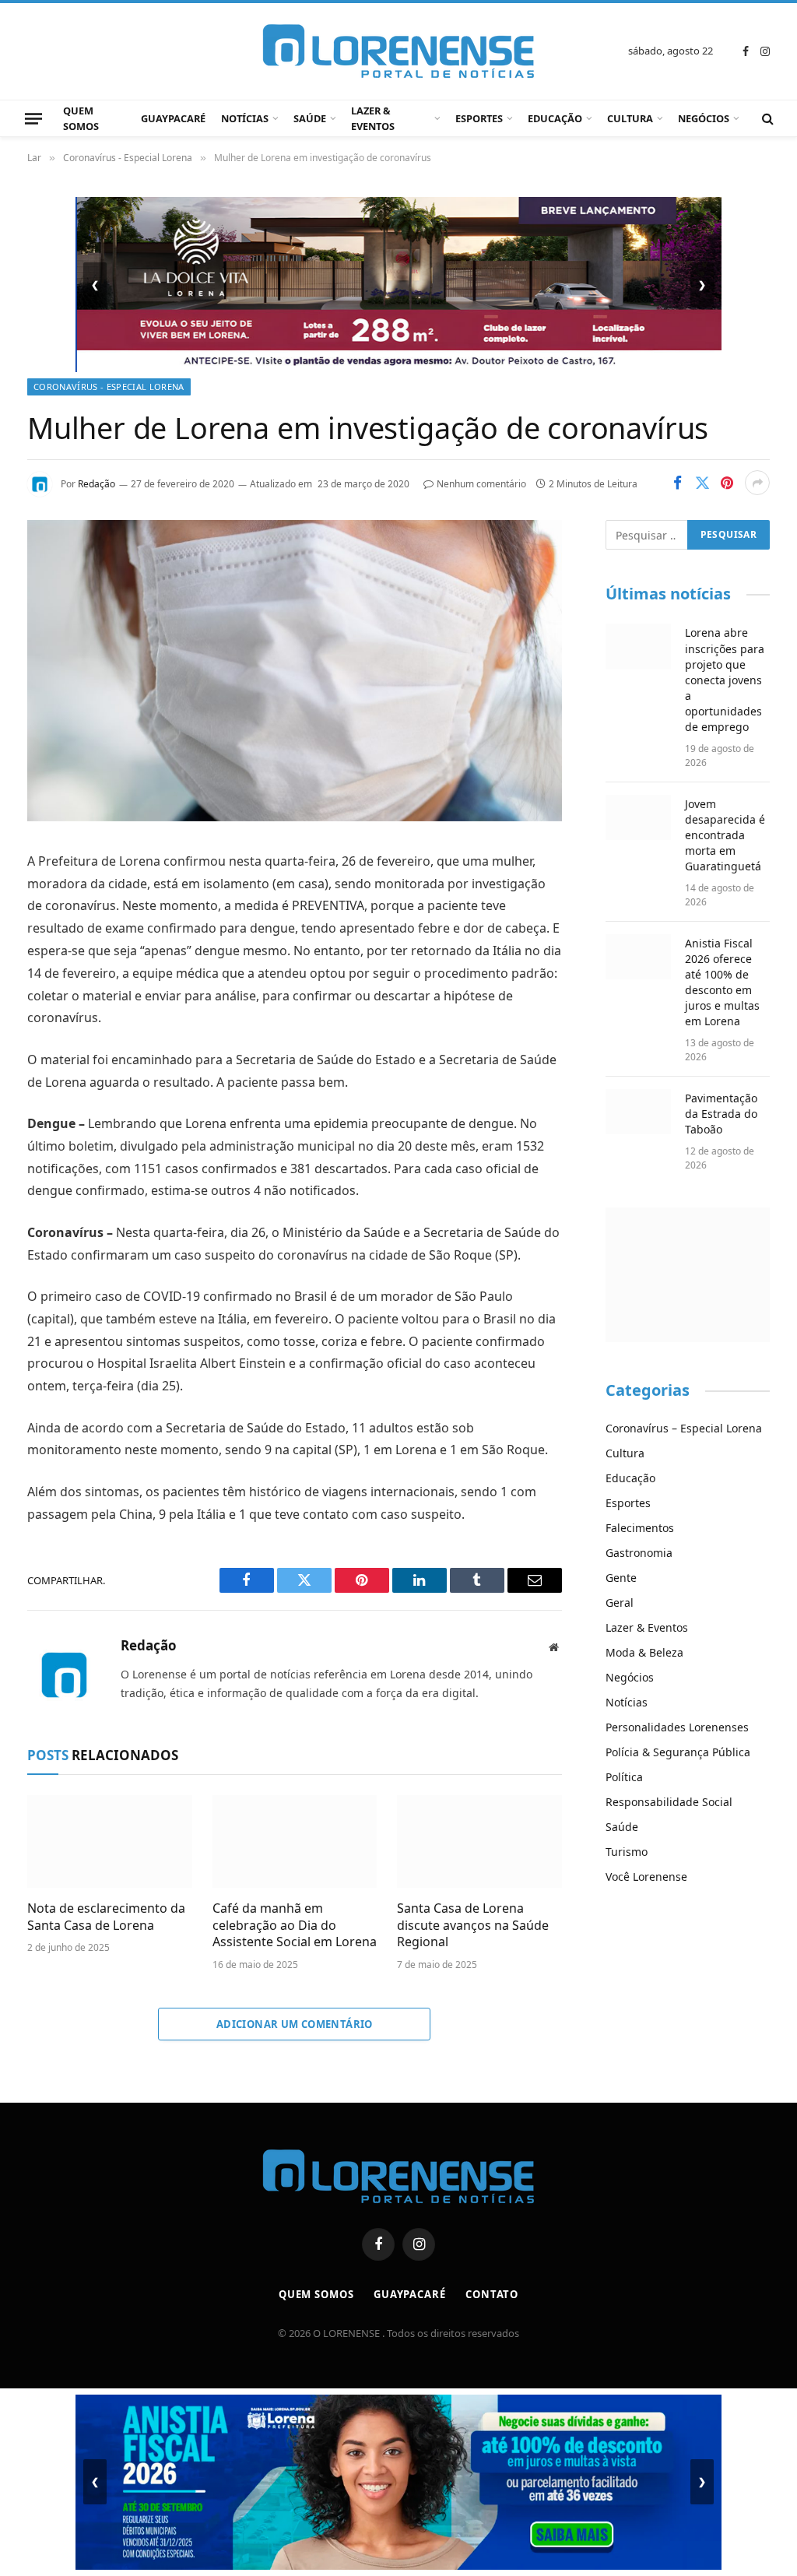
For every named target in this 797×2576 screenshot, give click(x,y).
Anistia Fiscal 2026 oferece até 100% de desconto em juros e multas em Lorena (722, 982)
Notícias (245, 118)
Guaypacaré (173, 118)
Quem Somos (81, 118)
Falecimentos (640, 1528)
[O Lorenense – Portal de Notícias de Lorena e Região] (398, 51)
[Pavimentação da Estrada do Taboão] (639, 1112)
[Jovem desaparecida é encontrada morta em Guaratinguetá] (639, 817)
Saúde (310, 118)
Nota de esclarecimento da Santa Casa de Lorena (106, 1917)
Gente (621, 1578)
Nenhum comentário (481, 484)
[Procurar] (766, 119)
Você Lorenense (646, 1877)
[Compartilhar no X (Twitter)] (702, 483)
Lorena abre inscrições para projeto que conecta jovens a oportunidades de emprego (725, 679)
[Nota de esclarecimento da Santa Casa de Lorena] (110, 1842)
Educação (555, 118)
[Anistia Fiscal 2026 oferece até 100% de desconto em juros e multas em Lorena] (639, 957)
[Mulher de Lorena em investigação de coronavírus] (295, 817)
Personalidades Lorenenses (677, 1727)
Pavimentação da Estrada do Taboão (721, 1114)
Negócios (704, 118)
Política (624, 1777)
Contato (492, 2294)
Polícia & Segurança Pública (678, 1752)
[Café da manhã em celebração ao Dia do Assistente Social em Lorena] (295, 1842)
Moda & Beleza (644, 1652)
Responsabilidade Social (669, 1802)
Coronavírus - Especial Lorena (109, 387)
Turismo (627, 1852)
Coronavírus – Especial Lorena (684, 1428)
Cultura (630, 118)
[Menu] (33, 118)
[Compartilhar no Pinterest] (727, 483)
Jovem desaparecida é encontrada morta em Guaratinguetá (725, 835)
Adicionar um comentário (295, 2024)
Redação (97, 484)
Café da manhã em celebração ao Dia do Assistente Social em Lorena (295, 1926)
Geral (620, 1603)
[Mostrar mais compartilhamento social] (757, 483)
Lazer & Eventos (373, 118)
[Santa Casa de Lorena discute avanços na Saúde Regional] (479, 1842)
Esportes (479, 118)
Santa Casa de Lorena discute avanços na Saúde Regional (473, 1926)
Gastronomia (639, 1553)
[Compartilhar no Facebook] (677, 483)
